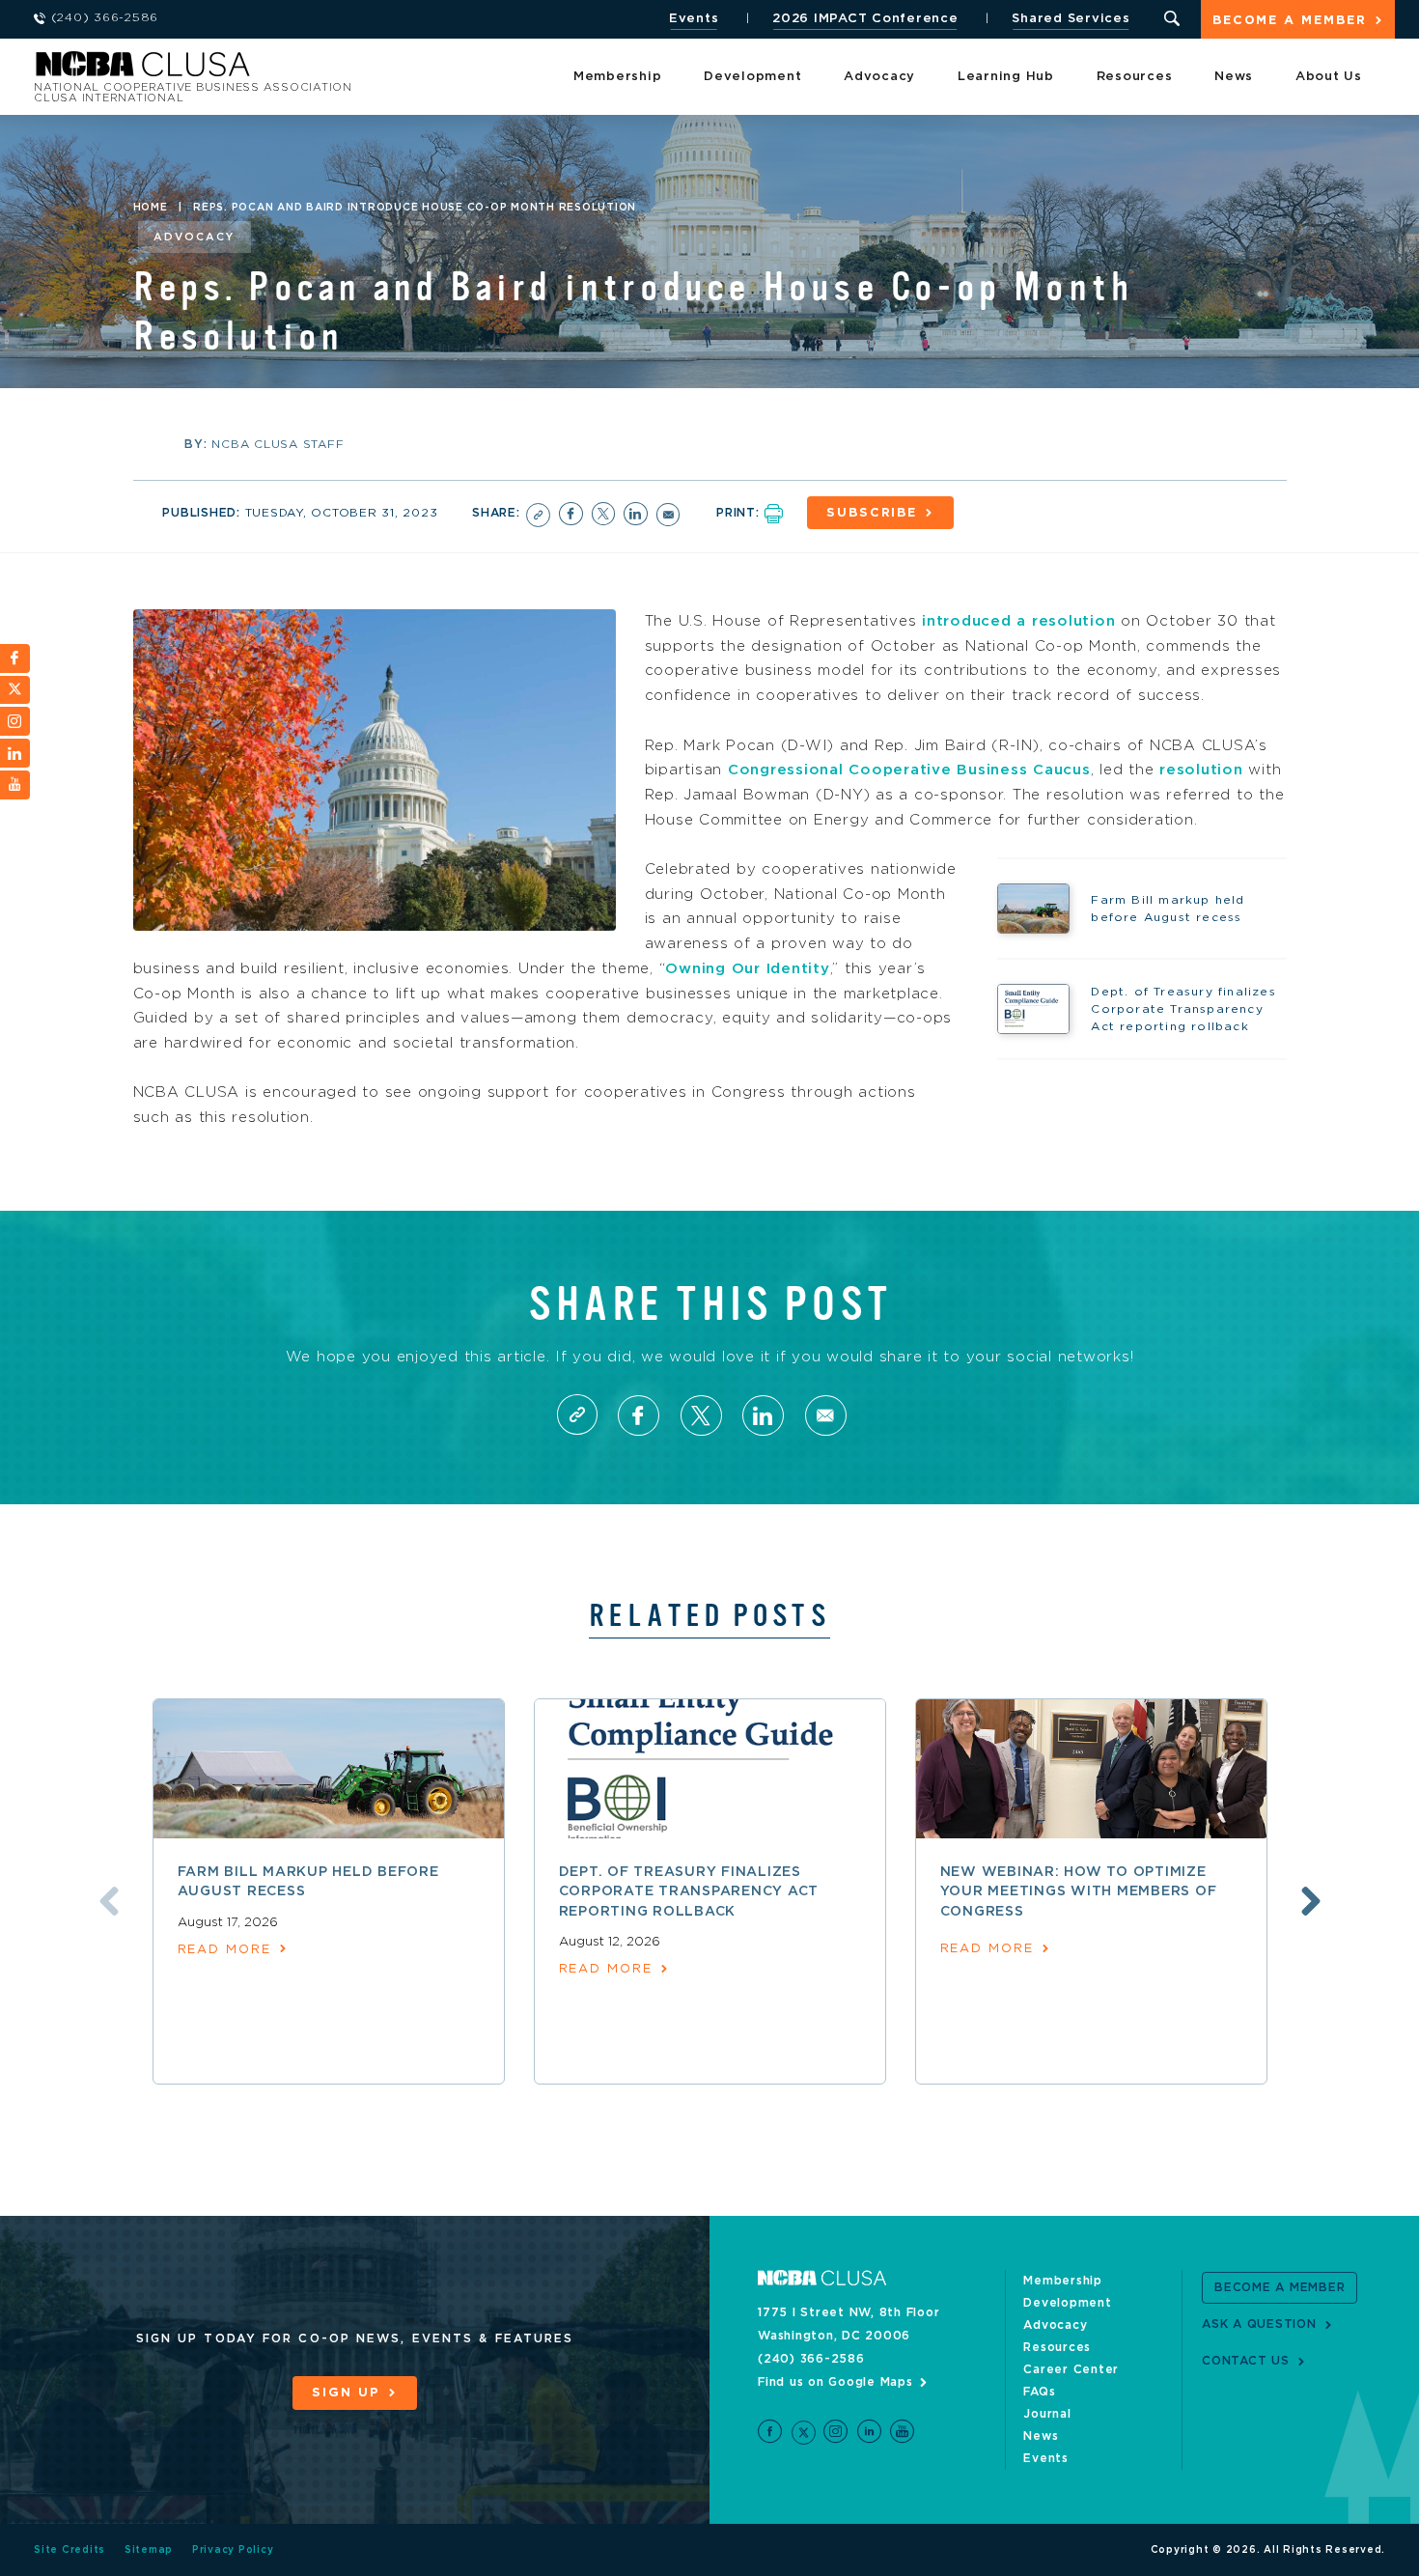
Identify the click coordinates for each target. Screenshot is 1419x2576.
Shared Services (1071, 19)
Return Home (292, 70)
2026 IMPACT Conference (865, 19)
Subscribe (872, 513)
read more (224, 1950)
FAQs (1039, 2392)
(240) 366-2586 (811, 2359)
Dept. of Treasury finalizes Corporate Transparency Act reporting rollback (689, 1892)
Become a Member (1290, 21)
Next (1311, 1901)
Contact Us (1246, 2361)
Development (752, 77)
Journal (1047, 2414)
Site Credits (70, 2550)
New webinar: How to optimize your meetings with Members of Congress (1079, 1892)
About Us (1329, 77)
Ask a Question (1259, 2324)
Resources (1135, 77)
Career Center (1071, 2369)
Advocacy (879, 77)
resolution (1201, 770)
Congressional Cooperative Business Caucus (909, 770)
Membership (618, 77)
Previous (109, 1901)
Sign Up (346, 2393)
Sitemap (149, 2550)
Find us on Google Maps (835, 2382)
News (1234, 77)
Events (694, 19)
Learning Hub (1006, 77)
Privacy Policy (233, 2550)
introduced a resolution (1018, 621)
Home (151, 208)
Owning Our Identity (747, 969)
